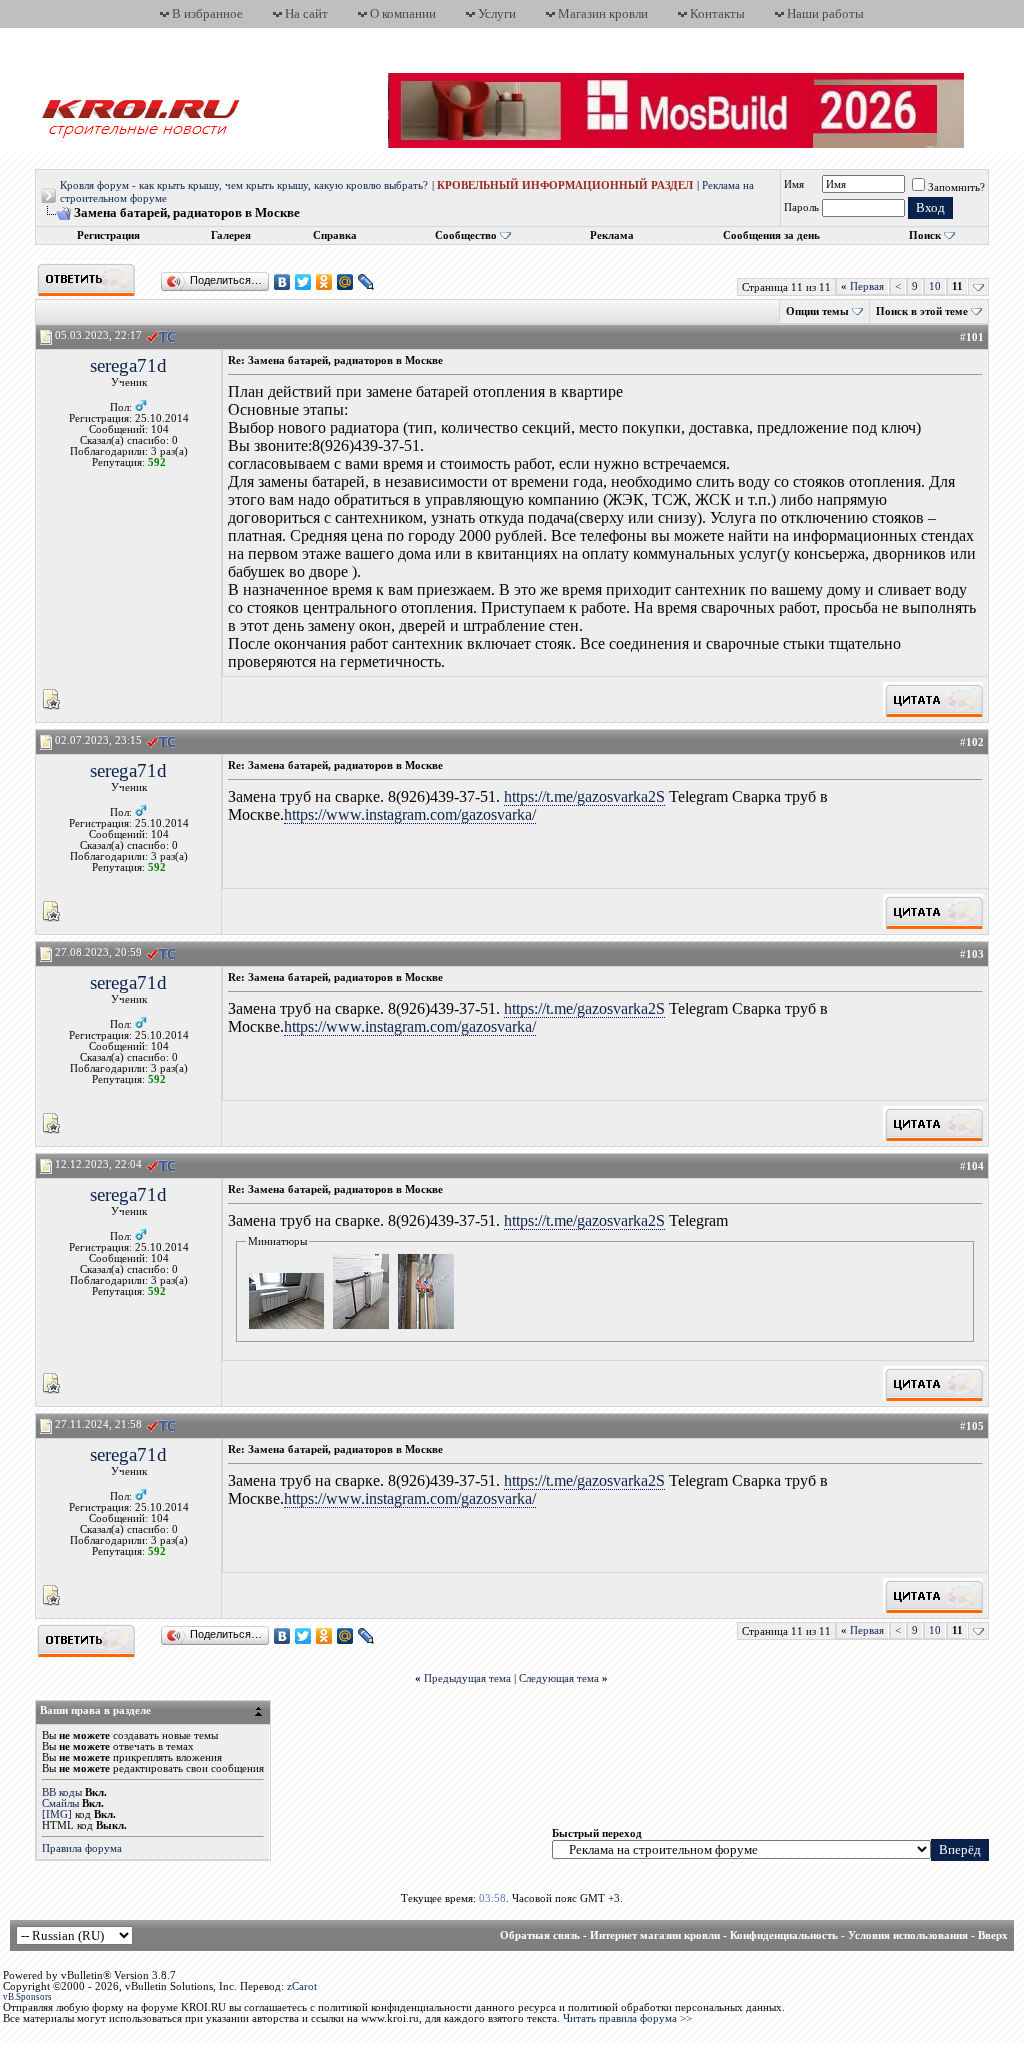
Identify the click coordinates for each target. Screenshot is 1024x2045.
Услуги (497, 13)
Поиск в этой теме (922, 311)
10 (935, 286)
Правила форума (82, 1848)
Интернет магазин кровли (655, 1935)
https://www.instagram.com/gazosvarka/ (410, 814)
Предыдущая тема (467, 1678)
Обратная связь (540, 1935)
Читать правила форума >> (627, 2018)
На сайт (306, 13)
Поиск (925, 235)
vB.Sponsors (27, 1997)
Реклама (612, 235)
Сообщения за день (771, 235)
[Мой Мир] (345, 282)
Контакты (717, 13)
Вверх (993, 1935)
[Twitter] (303, 282)
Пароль (801, 207)
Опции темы (817, 311)
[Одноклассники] (324, 282)
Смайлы (60, 1803)
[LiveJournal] (366, 282)
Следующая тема (559, 1678)
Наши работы (825, 13)
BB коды (62, 1792)
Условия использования (908, 1935)
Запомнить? (956, 187)
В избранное (207, 13)
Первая (862, 286)
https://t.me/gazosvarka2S (584, 796)
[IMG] (57, 1814)
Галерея (231, 235)
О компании (403, 13)
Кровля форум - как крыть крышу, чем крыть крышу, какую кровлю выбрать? (244, 185)
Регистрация (108, 235)
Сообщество (466, 235)
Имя (794, 184)
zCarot (302, 1986)
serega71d (128, 365)
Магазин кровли (603, 13)
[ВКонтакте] (282, 282)
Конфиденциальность (784, 1935)
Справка (335, 235)
